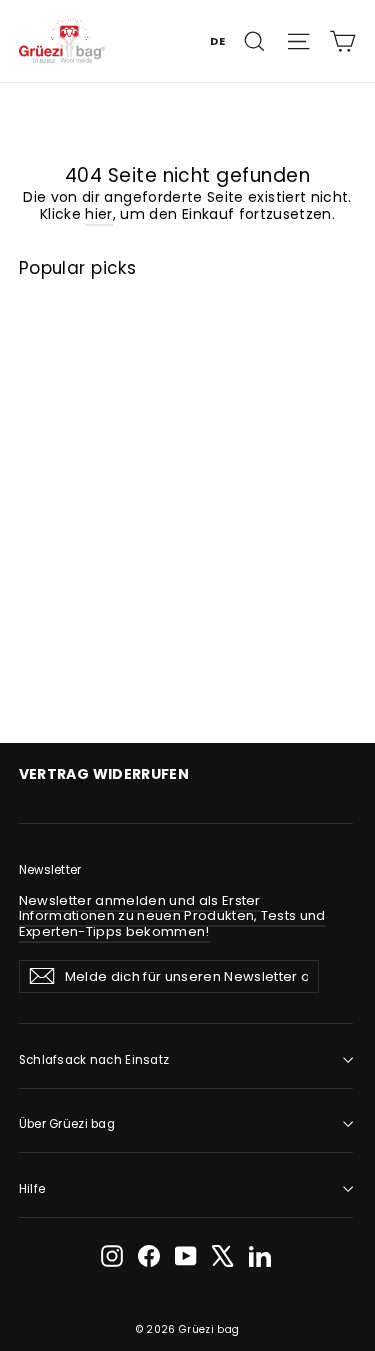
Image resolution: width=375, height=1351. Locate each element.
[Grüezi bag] (62, 40)
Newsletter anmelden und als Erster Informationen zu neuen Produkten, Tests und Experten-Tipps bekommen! (172, 916)
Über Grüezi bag (67, 1124)
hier (98, 214)
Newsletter (50, 870)
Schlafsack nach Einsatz (94, 1060)
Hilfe (32, 1189)
